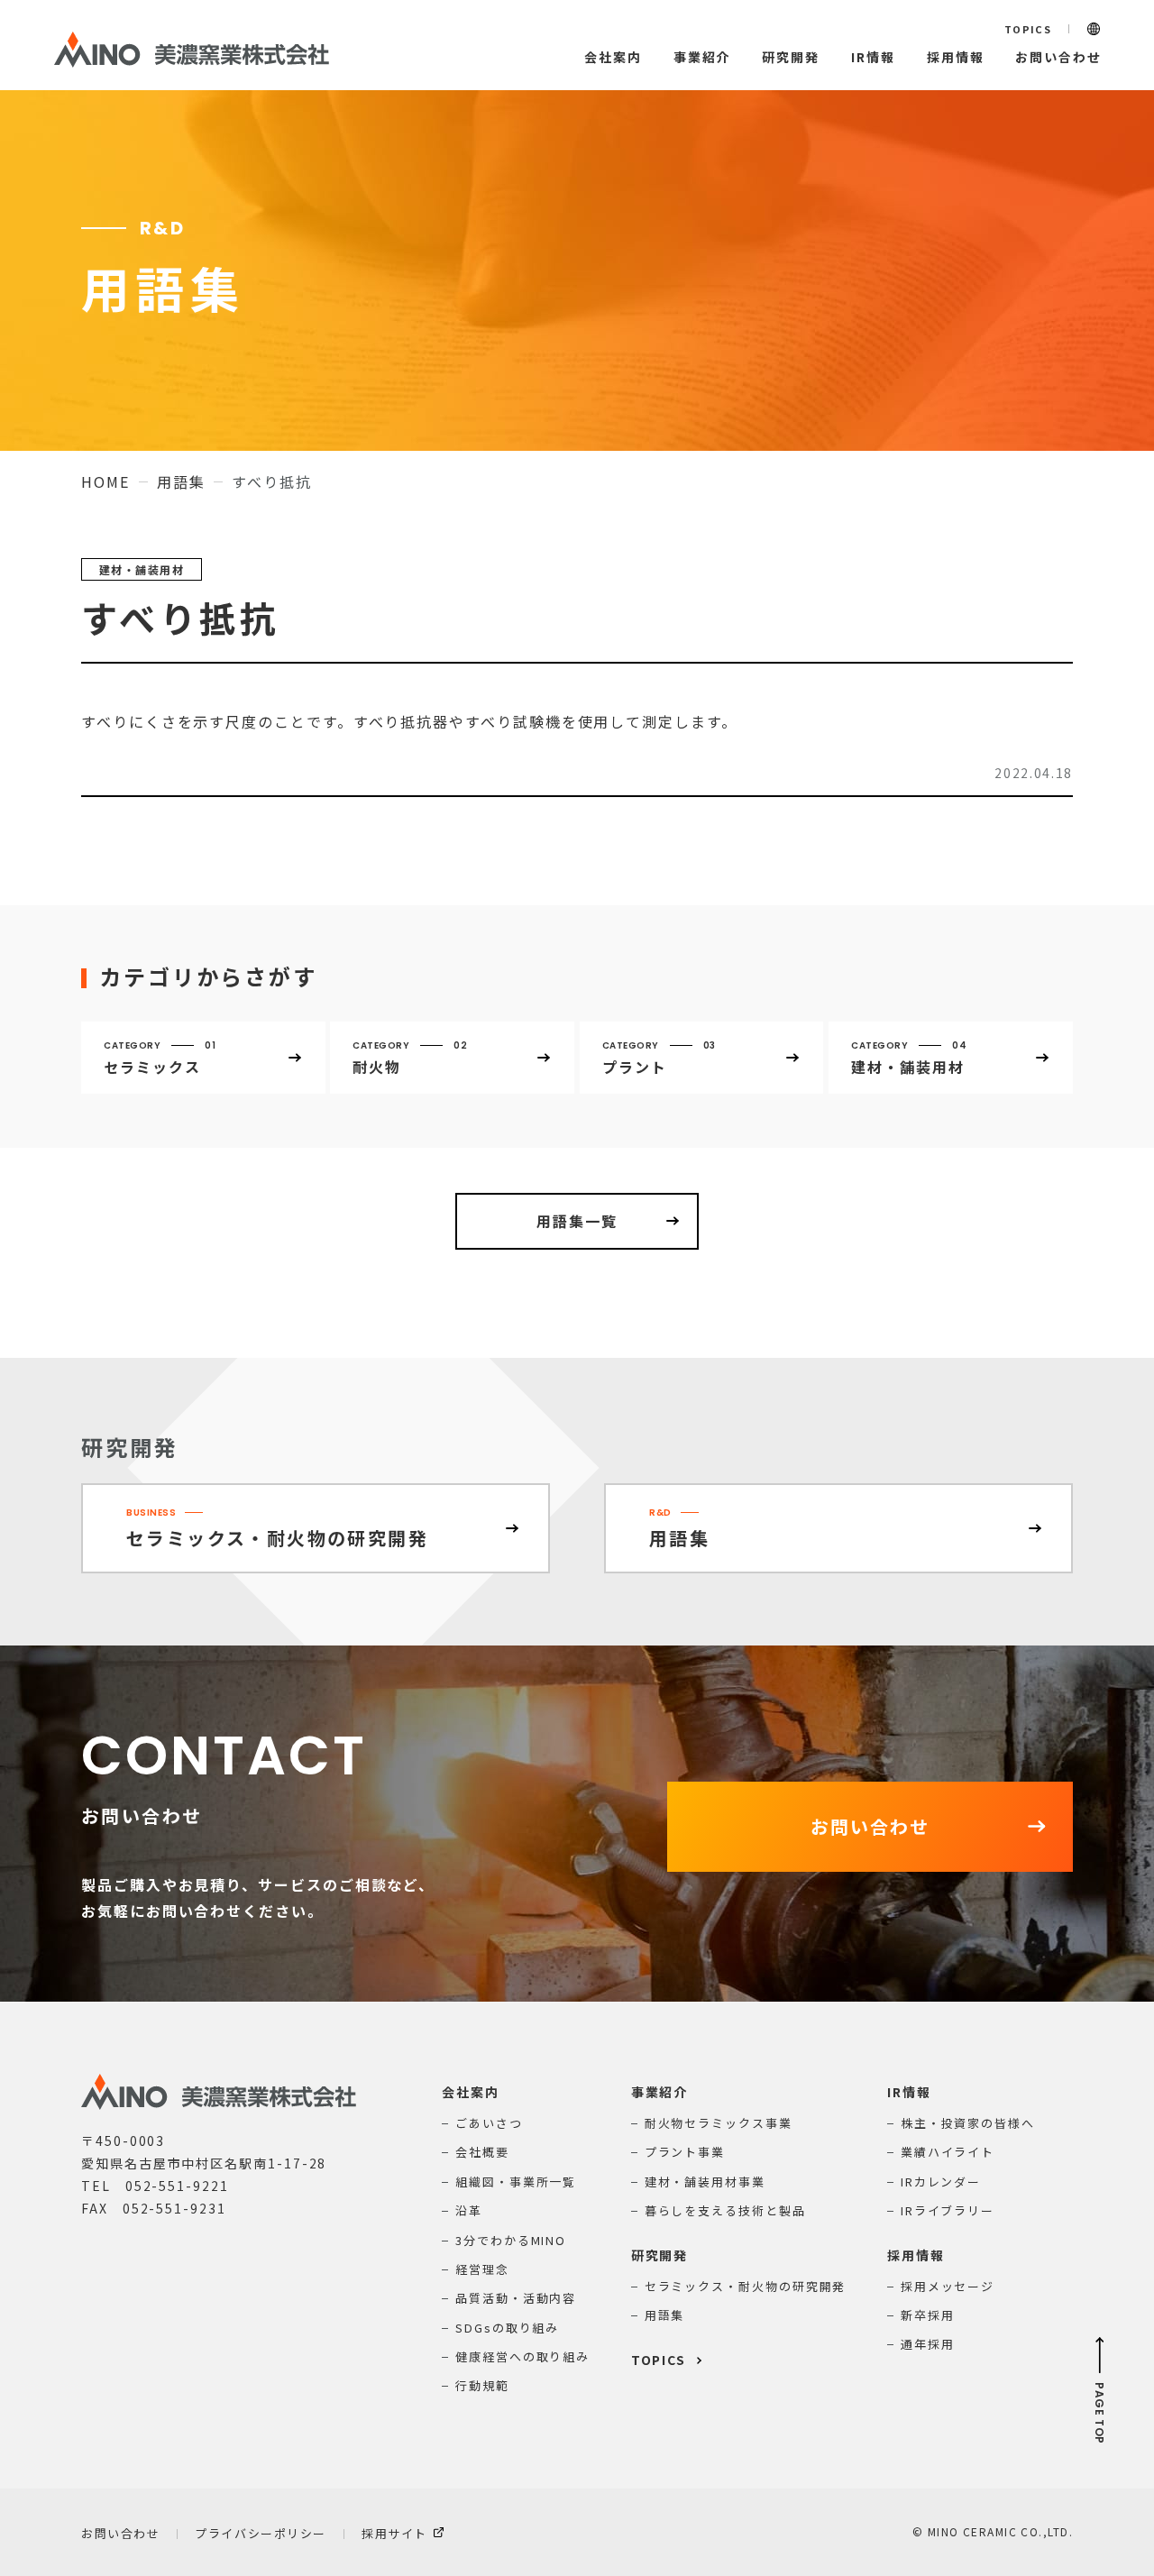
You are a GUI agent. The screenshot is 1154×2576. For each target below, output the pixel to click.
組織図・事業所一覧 (516, 2182)
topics (659, 2360)
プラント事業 (685, 2152)
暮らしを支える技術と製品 (725, 2210)
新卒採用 (928, 2315)
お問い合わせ (120, 2534)
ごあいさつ (489, 2123)
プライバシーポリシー (261, 2534)
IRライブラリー (948, 2210)
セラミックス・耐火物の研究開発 (746, 2286)
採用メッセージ (948, 2286)
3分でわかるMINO (511, 2240)
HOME (105, 481)
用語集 (181, 481)
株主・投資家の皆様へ (968, 2123)
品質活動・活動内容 (516, 2298)
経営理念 (482, 2269)
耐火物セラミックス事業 (719, 2123)
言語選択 (1094, 29)
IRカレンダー (941, 2182)
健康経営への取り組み (522, 2356)
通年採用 (928, 2344)
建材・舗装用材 (142, 569)
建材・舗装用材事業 (705, 2182)
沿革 (469, 2210)
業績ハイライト (948, 2152)
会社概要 (482, 2152)
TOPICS (1028, 29)
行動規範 (482, 2385)
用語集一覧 (577, 1221)
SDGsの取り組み (507, 2328)
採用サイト (394, 2534)
